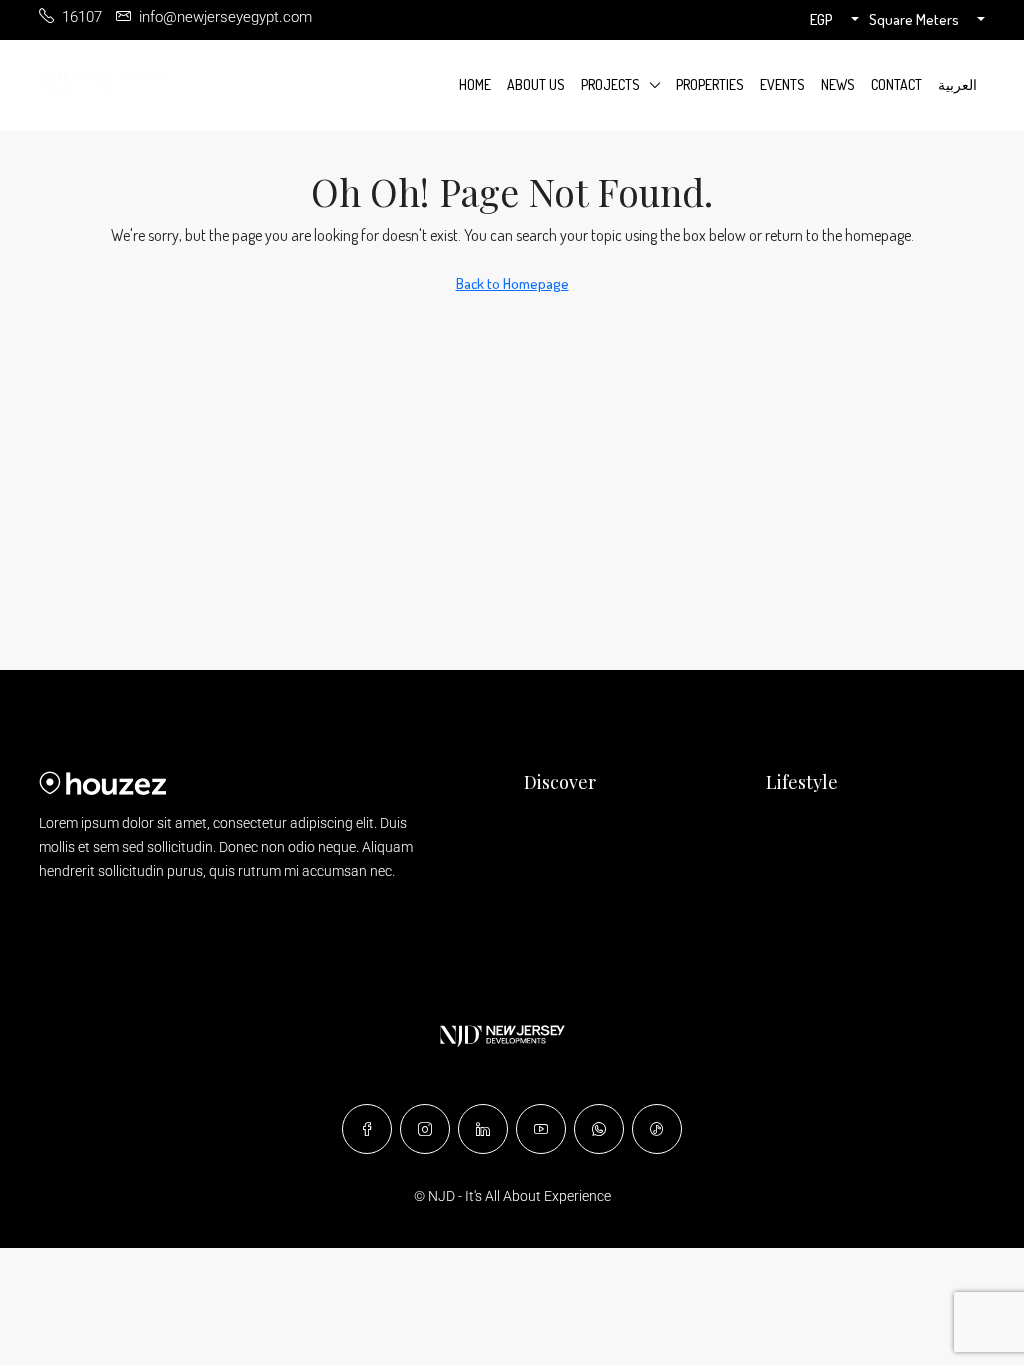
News (838, 84)
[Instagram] (425, 1129)
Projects (610, 84)
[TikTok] (657, 1129)
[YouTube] (541, 1129)
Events (782, 84)
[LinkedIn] (483, 1129)
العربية (957, 84)
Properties (710, 84)
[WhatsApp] (599, 1129)
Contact (896, 84)
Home (475, 84)
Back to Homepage (512, 283)
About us (536, 84)
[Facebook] (367, 1129)
